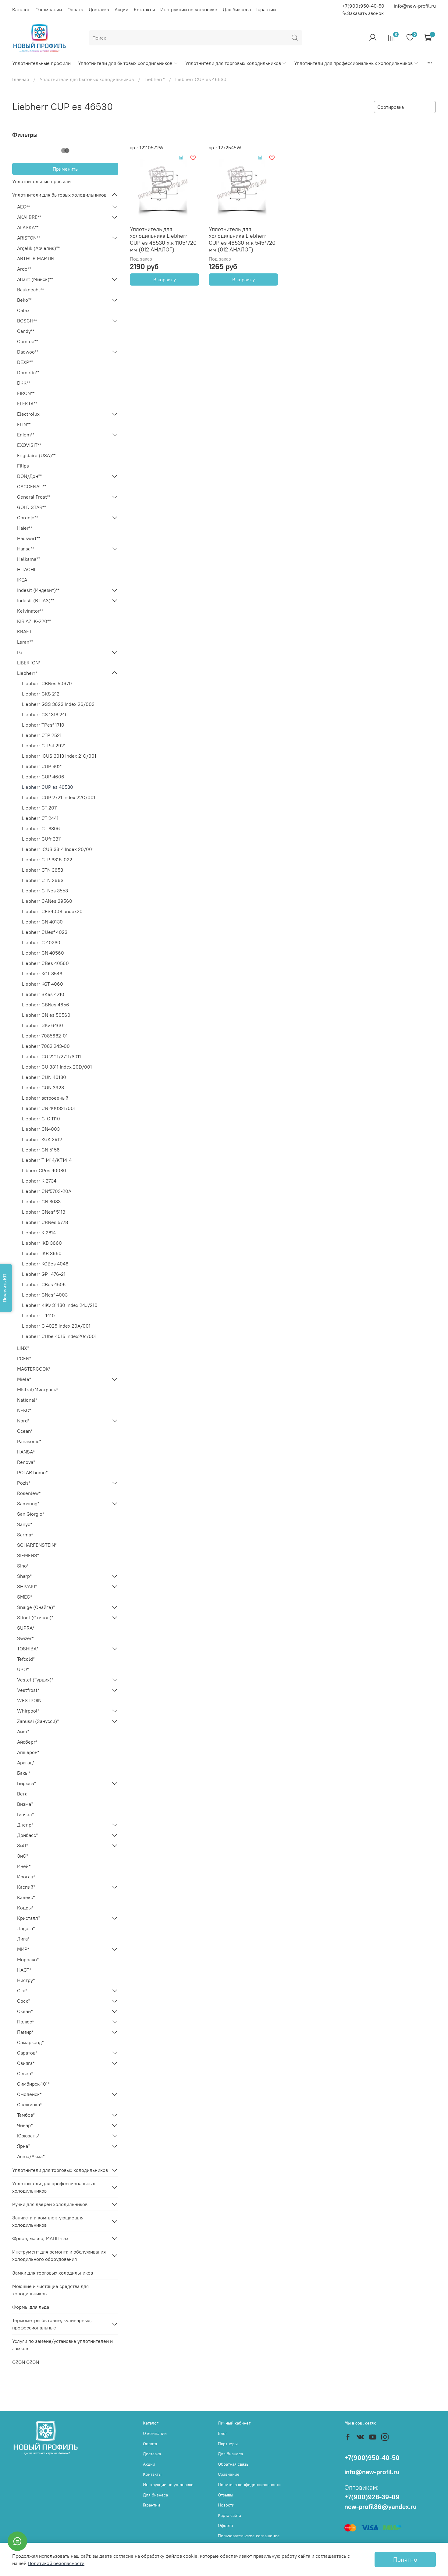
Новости (226, 2505)
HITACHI (26, 569)
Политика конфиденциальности (249, 2485)
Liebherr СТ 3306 (41, 828)
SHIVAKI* (27, 1586)
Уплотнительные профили (41, 63)
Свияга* (26, 2063)
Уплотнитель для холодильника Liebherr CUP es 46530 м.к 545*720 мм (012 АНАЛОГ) (242, 239)
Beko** (24, 300)
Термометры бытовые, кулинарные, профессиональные (52, 2324)
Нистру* (26, 1980)
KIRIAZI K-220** (34, 621)
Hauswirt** (29, 538)
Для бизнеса (237, 9)
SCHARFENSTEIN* (37, 1545)
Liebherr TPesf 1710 (43, 725)
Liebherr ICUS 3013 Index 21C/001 (59, 756)
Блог (223, 2433)
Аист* (23, 1731)
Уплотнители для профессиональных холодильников (353, 63)
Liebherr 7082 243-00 (46, 1046)
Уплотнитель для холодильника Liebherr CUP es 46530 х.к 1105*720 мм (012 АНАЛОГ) (163, 239)
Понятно (405, 2559)
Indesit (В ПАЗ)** (36, 600)
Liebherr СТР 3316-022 (47, 859)
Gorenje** (28, 518)
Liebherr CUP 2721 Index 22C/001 (59, 797)
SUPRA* (26, 1628)
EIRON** (26, 393)
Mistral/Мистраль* (37, 1389)
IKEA (22, 580)
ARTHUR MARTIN (36, 258)
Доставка (99, 9)
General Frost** (34, 497)
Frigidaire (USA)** (36, 455)
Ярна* (23, 2146)
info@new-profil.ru (415, 6)
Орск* (23, 2001)
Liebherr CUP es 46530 (48, 787)
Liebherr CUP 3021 (42, 766)
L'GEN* (24, 1358)
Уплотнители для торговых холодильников (233, 63)
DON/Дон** (29, 476)
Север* (25, 2073)
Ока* (22, 1991)
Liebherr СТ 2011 (40, 808)
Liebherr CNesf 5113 (44, 1212)
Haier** (25, 528)
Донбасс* (27, 1835)
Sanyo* (25, 1524)
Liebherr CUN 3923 (43, 1087)
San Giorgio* (31, 1514)
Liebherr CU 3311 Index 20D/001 (57, 1067)
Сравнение (229, 2474)
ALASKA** (28, 227)
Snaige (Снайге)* (36, 1607)
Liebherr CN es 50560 (46, 1015)
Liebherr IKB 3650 (42, 1253)
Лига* (23, 1939)
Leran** (25, 642)
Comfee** (28, 341)
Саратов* (27, 2053)
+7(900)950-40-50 (363, 6)
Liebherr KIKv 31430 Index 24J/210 (60, 1305)
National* (27, 1400)
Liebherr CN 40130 (42, 922)
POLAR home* (32, 1472)
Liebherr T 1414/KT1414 (47, 1160)
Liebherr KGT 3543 (42, 973)
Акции (121, 9)
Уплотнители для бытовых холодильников (125, 63)
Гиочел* (25, 1814)
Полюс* (25, 2022)
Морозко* (28, 1959)
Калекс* (26, 1897)
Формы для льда (31, 2307)
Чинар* (25, 2125)
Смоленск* (29, 2094)
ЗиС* (23, 1856)
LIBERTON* (29, 663)
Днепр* (25, 1825)
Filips (23, 466)
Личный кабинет (234, 2423)
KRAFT (24, 632)
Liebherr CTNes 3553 (45, 891)
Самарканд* (30, 2042)
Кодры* (25, 1908)
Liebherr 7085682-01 (45, 1036)
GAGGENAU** (32, 486)
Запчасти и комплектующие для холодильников (48, 2221)
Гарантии (266, 9)
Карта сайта (229, 2515)
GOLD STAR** (32, 507)
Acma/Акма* (31, 2156)
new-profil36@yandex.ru (380, 2507)
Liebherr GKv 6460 (43, 1025)
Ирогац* (26, 1877)
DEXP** (25, 362)
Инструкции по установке (189, 9)
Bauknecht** (30, 290)
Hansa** (26, 549)
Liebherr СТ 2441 (40, 818)
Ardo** (24, 269)
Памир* (25, 2032)
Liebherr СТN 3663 (43, 880)
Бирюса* (27, 1783)
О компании (49, 9)
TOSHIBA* (28, 1649)
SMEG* (25, 1597)
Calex (23, 310)
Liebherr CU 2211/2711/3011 (52, 1056)
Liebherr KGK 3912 (42, 1139)
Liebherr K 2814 (39, 1233)
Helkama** (28, 559)
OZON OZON (26, 2362)
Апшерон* (28, 1752)
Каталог (21, 9)
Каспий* (26, 1887)
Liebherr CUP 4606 (43, 777)
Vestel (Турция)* (35, 1680)
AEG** (23, 207)
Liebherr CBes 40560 (45, 963)
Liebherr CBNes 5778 (45, 1222)
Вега (22, 1794)
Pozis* (24, 1483)
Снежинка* (29, 2105)
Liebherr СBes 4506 (44, 1284)
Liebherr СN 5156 (41, 1150)
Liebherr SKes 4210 (43, 994)
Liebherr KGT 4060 (43, 984)
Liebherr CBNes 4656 (46, 1005)
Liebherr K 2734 (39, 1181)
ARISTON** (29, 238)
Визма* (25, 1804)
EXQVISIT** (29, 445)
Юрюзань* (28, 2136)
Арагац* (26, 1763)
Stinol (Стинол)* (35, 1617)
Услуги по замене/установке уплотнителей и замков (62, 2345)
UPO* (23, 1669)
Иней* (24, 1866)
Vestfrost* (28, 1690)
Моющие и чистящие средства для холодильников (50, 2290)
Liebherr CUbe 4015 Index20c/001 (59, 1336)
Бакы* (24, 1773)
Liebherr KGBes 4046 (45, 1264)
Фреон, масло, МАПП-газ (40, 2238)
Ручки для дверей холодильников (50, 2204)
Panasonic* (29, 1441)
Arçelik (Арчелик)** (38, 248)
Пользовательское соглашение (249, 2536)
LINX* (23, 1348)
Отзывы (226, 2495)
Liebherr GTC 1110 (41, 1119)
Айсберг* (27, 1742)
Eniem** (26, 435)
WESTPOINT (31, 1700)
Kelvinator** (30, 611)
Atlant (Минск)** (35, 279)
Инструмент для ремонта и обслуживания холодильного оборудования (59, 2255)
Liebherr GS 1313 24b (45, 714)
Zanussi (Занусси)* (38, 1721)
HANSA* (26, 1452)
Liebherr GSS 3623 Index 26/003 (58, 704)
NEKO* (24, 1410)
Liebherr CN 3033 (41, 1201)
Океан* (25, 2011)
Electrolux (28, 414)
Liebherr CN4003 (41, 1129)
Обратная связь (233, 2464)
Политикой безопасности (56, 2563)
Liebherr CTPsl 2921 (44, 745)
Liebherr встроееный (45, 1098)
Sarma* (25, 1535)
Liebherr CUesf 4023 (45, 932)
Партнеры (228, 2444)
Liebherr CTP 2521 (42, 735)
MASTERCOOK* (34, 1369)
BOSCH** (27, 321)
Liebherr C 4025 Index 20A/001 (56, 1326)
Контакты (144, 9)
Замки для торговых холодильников (53, 2273)
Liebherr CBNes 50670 (47, 683)
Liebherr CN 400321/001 (49, 1108)
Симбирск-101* (33, 2084)
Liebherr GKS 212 (41, 694)
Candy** (26, 331)
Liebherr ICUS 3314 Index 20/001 (58, 849)
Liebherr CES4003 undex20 (52, 911)
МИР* (23, 1949)
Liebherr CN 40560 (43, 953)
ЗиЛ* (23, 1845)
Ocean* (25, 1431)
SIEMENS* (28, 1555)
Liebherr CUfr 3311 (42, 839)
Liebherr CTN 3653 (43, 870)
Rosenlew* (29, 1493)
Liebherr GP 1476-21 (44, 1274)
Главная (21, 79)
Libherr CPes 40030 (44, 1170)
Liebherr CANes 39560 (47, 901)
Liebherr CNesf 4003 (45, 1295)
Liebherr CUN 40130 (44, 1077)
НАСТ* (24, 1970)
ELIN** (24, 424)
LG (20, 652)
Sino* (23, 1566)
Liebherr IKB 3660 (42, 1243)
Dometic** (28, 372)
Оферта (225, 2525)
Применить (65, 169)
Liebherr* (155, 79)
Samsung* (28, 1503)
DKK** (24, 383)
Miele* (24, 1379)
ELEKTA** (27, 404)
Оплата (75, 9)
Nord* (23, 1421)
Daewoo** (28, 352)
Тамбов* (26, 2115)
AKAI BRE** (29, 217)
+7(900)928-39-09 (372, 2497)
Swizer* (25, 1638)
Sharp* (24, 1576)
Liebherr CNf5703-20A (47, 1191)
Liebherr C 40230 (41, 942)
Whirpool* (28, 1711)
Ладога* (26, 1928)
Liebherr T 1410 (38, 1315)
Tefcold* (26, 1659)
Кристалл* (28, 1918)
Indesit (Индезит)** (38, 590)
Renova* (26, 1462)
